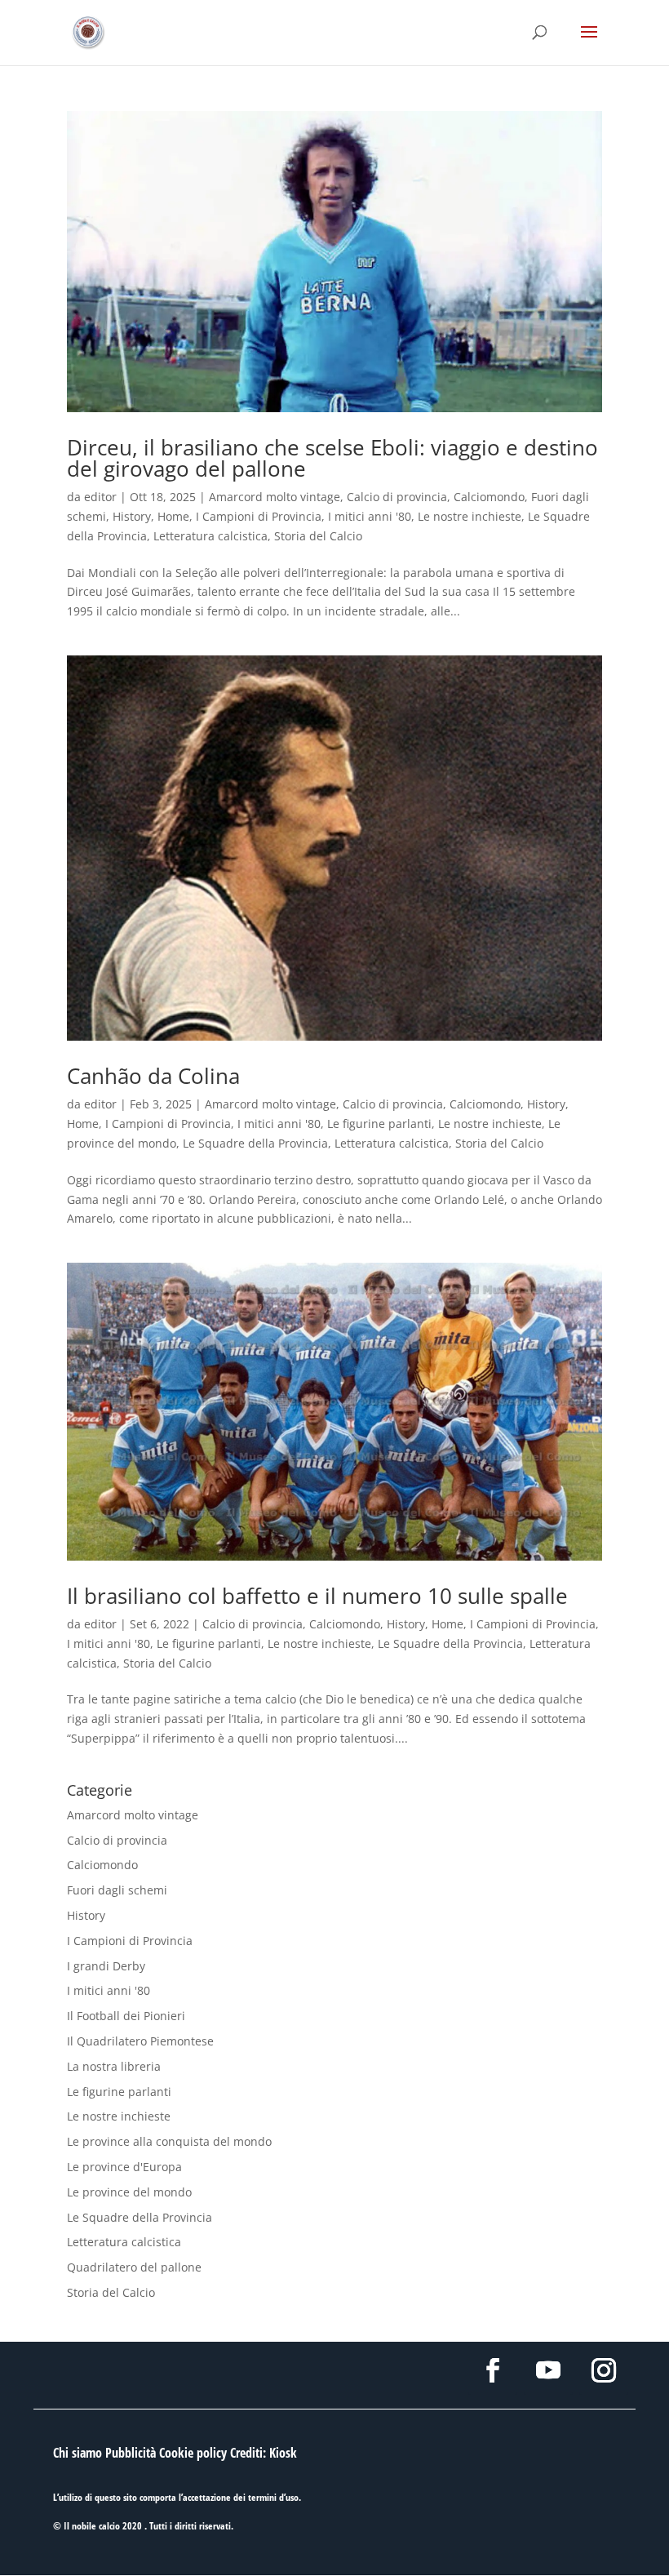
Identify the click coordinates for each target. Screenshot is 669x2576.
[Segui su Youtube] (548, 2370)
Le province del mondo (129, 2192)
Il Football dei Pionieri (126, 2016)
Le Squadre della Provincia (255, 1143)
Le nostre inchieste (470, 516)
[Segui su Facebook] (493, 2370)
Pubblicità (131, 2453)
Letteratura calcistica (210, 536)
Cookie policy (193, 2453)
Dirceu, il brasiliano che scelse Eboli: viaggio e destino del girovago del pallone (332, 458)
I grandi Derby (106, 1966)
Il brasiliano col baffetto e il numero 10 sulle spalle (317, 1596)
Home (173, 516)
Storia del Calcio (318, 536)
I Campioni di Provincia (259, 516)
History (132, 516)
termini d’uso (273, 2497)
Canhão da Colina (153, 1076)
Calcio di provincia (397, 497)
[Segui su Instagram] (604, 2370)
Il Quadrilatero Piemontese (140, 2041)
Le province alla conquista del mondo (169, 2141)
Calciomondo (489, 497)
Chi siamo (78, 2453)
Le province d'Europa (124, 2167)
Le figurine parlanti (379, 1124)
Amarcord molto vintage (275, 497)
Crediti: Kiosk (264, 2453)
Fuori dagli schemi (117, 1890)
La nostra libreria (114, 2066)
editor (100, 497)
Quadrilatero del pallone (134, 2267)
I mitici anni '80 (370, 516)
